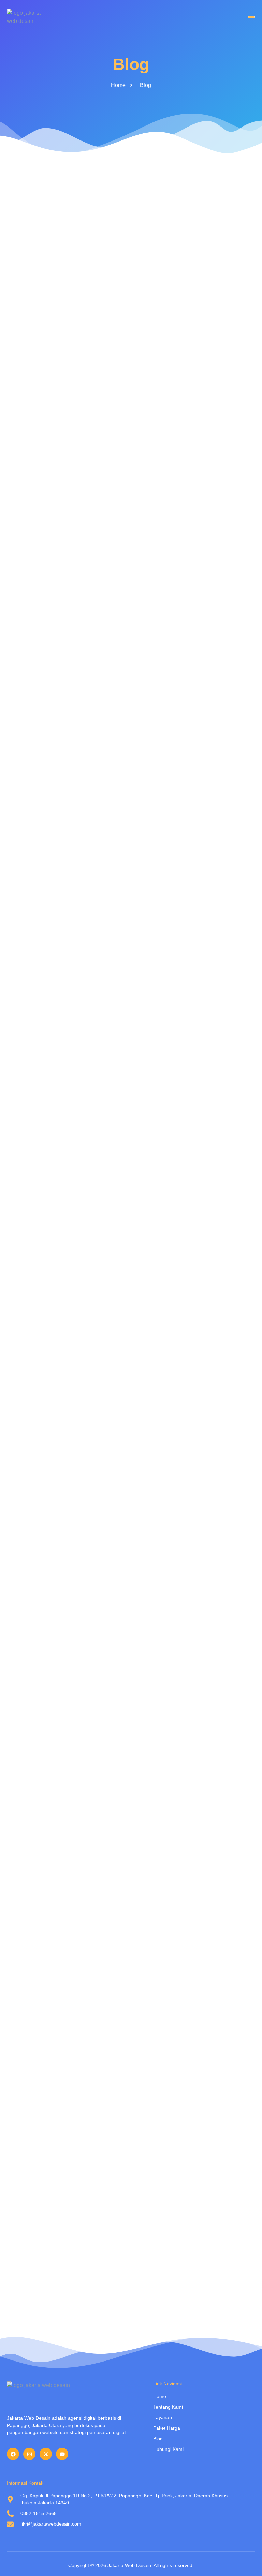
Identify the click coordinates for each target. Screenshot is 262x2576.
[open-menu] (251, 17)
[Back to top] (247, 2561)
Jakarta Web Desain (129, 2565)
